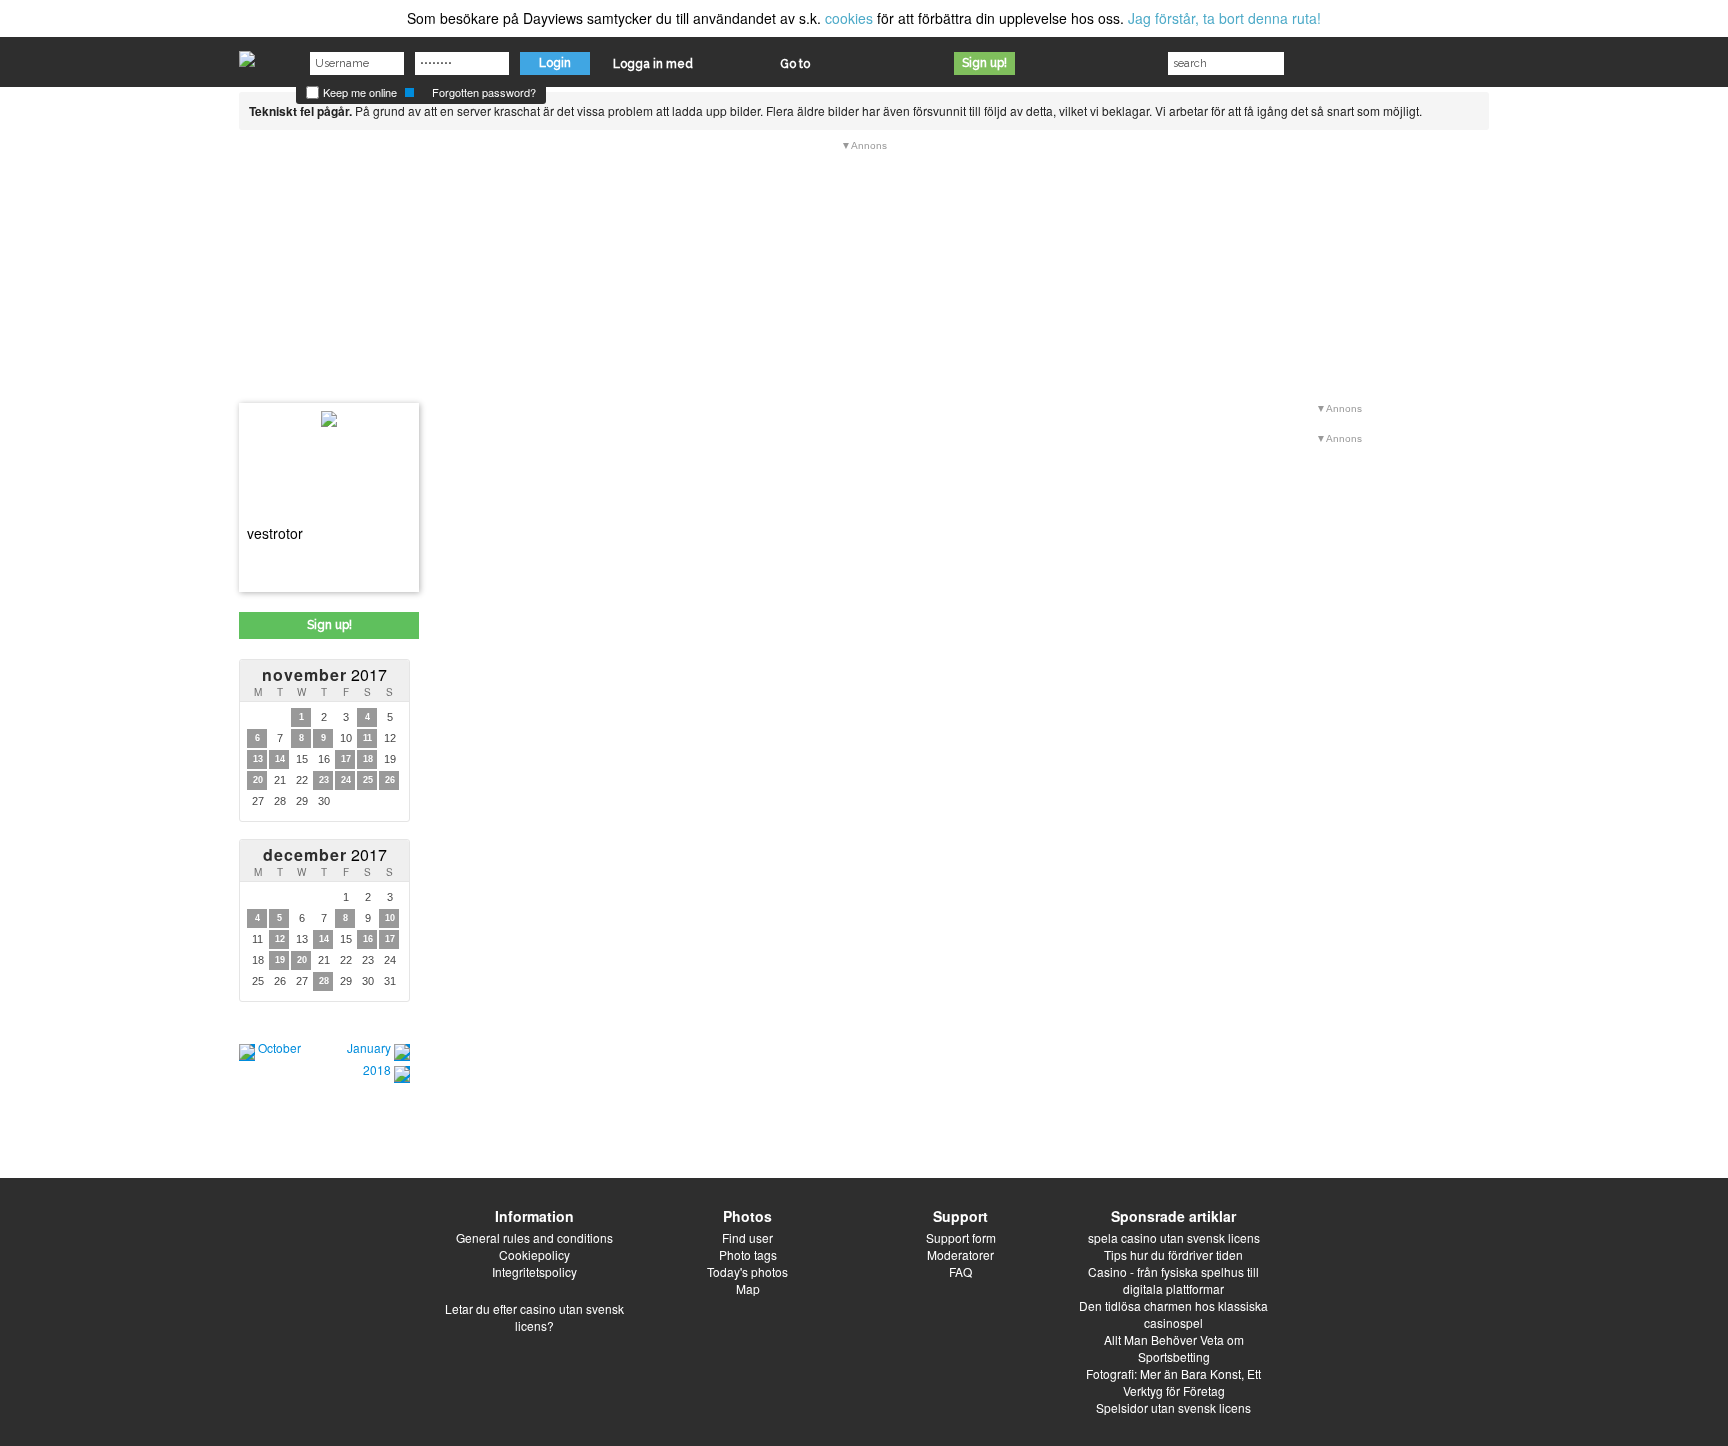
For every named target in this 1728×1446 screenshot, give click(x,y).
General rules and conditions (534, 1237)
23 (324, 780)
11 (367, 738)
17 (346, 759)
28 (324, 981)
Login (555, 63)
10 (390, 918)
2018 (377, 1069)
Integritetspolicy (534, 1271)
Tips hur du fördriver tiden (1173, 1254)
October (279, 1047)
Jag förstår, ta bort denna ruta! (1224, 18)
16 (368, 939)
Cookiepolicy (534, 1254)
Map (748, 1288)
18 (368, 759)
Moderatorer (960, 1254)
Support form (961, 1237)
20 (258, 780)
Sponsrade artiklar (1173, 1216)
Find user (747, 1237)
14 (280, 759)
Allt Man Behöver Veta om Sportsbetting (1174, 1348)
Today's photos (747, 1271)
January (369, 1047)
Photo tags (748, 1254)
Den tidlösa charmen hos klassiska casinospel (1173, 1314)
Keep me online (358, 92)
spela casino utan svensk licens (1174, 1237)
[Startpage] (247, 54)
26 (390, 780)
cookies (849, 18)
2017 (324, 674)
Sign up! (984, 63)
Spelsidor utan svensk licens (1173, 1407)
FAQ (960, 1271)
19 (280, 960)
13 (258, 759)
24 (346, 780)
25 (368, 780)
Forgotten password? (484, 92)
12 (280, 939)
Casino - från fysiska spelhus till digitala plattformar (1173, 1280)
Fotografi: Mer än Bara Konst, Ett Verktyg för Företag (1173, 1382)
